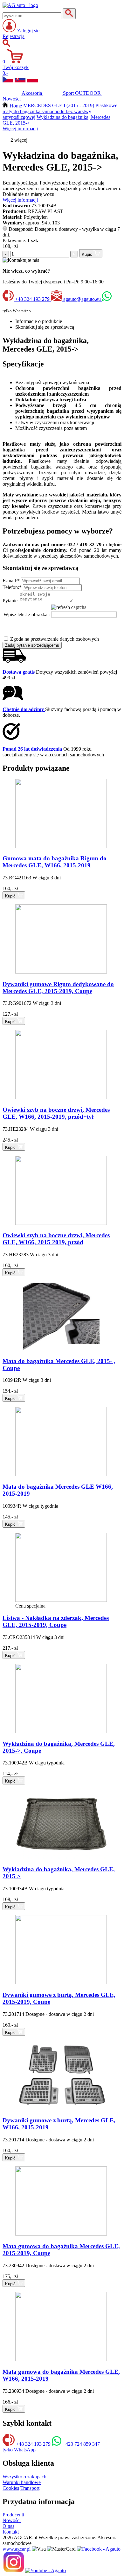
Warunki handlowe (22, 2482)
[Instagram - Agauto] (13, 2570)
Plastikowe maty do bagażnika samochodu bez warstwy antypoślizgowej (60, 111)
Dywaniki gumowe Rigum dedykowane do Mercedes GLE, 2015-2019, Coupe (58, 988)
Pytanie (10, 601)
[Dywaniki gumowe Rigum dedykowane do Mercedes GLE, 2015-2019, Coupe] (61, 972)
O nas (8, 2526)
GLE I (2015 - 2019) (73, 106)
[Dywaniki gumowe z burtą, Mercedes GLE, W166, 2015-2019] (61, 2108)
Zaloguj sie (28, 31)
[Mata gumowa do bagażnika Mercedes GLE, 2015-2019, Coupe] (61, 2234)
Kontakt (11, 2532)
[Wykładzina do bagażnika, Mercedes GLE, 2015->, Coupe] (61, 1731)
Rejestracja (14, 36)
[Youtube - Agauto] (45, 2570)
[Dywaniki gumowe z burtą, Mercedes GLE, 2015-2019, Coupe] (61, 1982)
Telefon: (12, 587)
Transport (30, 2488)
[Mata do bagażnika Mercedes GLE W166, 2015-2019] (61, 1474)
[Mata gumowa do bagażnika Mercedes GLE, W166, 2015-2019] (61, 2359)
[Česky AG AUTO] (8, 81)
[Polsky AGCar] (32, 81)
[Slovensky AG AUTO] (20, 81)
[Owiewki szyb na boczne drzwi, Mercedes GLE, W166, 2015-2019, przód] (61, 1223)
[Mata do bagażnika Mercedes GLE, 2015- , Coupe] (61, 1349)
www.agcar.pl (17, 2549)
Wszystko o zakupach (24, 2477)
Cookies (11, 2488)
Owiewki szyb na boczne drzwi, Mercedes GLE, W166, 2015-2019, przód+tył (56, 1113)
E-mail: (11, 581)
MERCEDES (37, 106)
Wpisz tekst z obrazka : (27, 615)
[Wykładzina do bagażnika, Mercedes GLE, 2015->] (61, 1857)
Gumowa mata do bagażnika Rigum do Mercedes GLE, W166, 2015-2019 (55, 862)
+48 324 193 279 (32, 299)
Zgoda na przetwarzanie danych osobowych (55, 639)
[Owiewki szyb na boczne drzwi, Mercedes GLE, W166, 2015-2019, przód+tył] (61, 1097)
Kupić (88, 254)
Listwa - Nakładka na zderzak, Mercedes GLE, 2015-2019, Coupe (56, 1621)
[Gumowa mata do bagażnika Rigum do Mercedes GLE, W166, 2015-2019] (61, 846)
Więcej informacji (20, 129)
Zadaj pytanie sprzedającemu (32, 645)
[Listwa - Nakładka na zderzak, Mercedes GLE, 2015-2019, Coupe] (61, 1600)
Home (16, 106)
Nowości (12, 2520)
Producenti (13, 2515)
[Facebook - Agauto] (99, 2549)
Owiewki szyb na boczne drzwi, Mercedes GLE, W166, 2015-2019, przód (56, 1239)
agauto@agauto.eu (82, 299)
